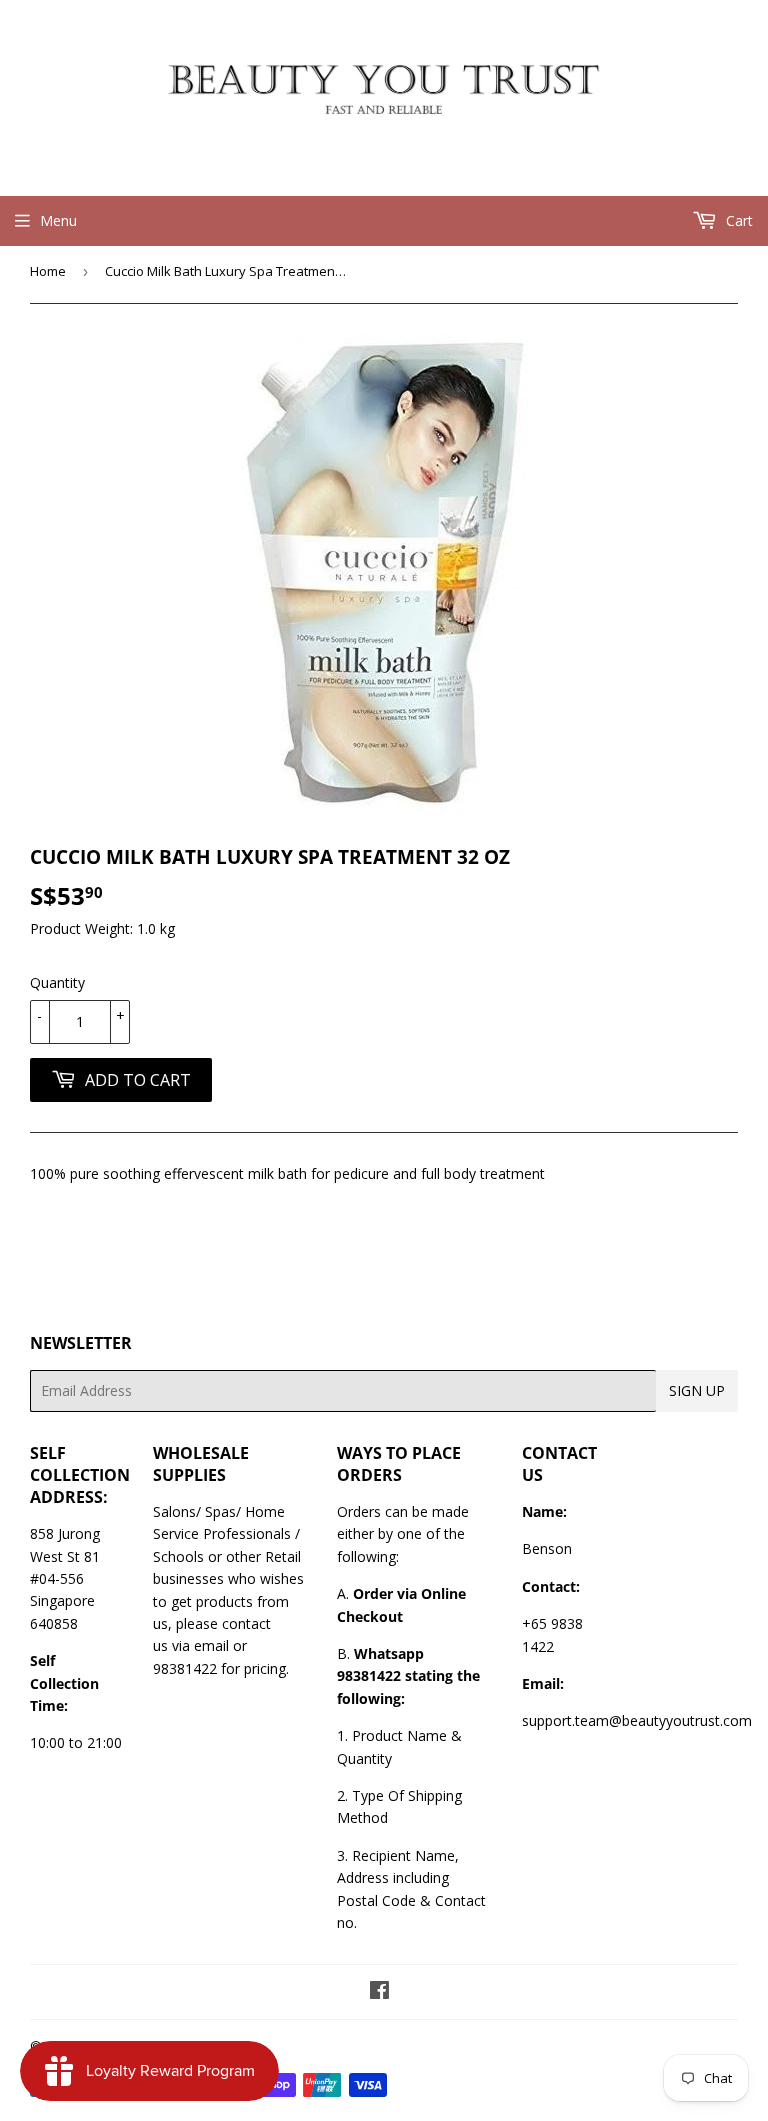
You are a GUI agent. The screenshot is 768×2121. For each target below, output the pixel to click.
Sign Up (697, 1390)
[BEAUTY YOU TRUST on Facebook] (379, 1992)
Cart (737, 220)
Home (48, 271)
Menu (58, 220)
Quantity (57, 982)
